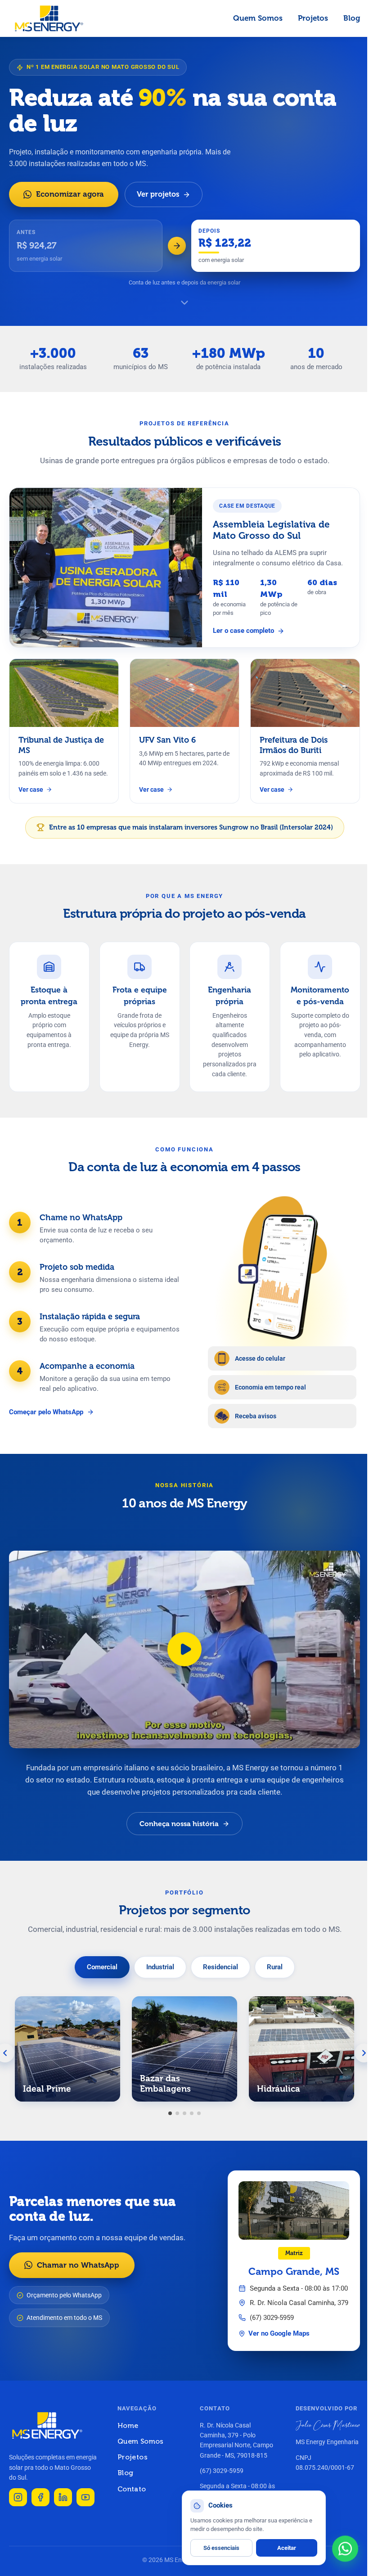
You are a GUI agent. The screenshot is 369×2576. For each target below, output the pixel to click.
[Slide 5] (199, 2113)
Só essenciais (221, 2548)
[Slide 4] (192, 2113)
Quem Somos (258, 18)
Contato (132, 2489)
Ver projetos (158, 194)
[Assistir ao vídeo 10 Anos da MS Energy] (184, 1649)
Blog (352, 18)
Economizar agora (70, 194)
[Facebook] (40, 2497)
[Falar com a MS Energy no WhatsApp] (345, 2549)
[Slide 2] (177, 2113)
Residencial (220, 1967)
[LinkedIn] (63, 2497)
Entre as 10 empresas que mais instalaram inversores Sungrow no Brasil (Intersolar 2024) (191, 827)
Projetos (313, 18)
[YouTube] (85, 2497)
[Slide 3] (184, 2113)
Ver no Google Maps (279, 2334)
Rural (275, 1967)
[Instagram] (18, 2497)
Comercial (102, 1967)
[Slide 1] (170, 2113)
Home (128, 2425)
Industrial (160, 1967)
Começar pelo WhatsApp (46, 1412)
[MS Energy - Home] (49, 18)
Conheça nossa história (179, 1824)
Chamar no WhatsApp (78, 2265)
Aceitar (287, 2548)
